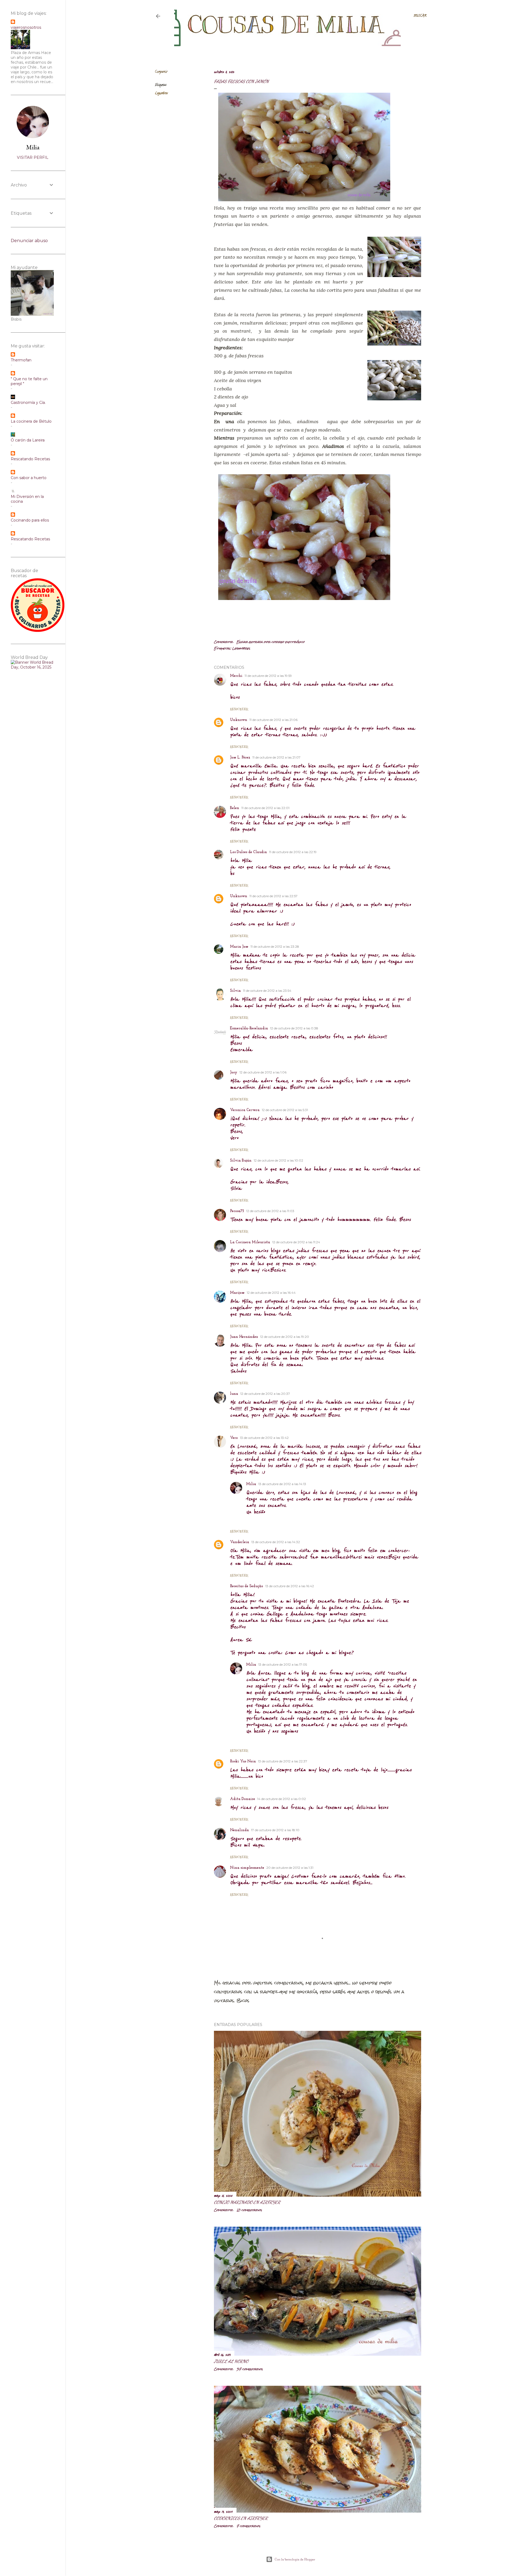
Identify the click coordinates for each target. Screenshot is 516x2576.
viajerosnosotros (26, 27)
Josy (234, 1073)
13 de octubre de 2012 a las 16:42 (290, 1586)
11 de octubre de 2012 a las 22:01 (265, 808)
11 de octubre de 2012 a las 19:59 (268, 676)
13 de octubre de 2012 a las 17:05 (283, 1664)
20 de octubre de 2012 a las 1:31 (290, 1868)
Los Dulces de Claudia (248, 852)
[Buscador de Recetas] (38, 631)
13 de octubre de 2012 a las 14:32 (276, 1542)
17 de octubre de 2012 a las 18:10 (275, 1830)
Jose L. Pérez (240, 758)
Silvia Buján (241, 1161)
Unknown (239, 720)
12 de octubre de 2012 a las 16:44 (271, 1293)
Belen (235, 808)
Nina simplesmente (247, 1868)
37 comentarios (250, 2369)
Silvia (235, 991)
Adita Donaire (243, 1799)
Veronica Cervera (245, 1110)
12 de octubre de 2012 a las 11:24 (296, 1242)
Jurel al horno (231, 2361)
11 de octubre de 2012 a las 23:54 (267, 991)
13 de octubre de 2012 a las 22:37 (283, 1761)
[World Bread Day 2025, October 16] (33, 667)
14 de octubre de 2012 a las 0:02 (282, 1799)
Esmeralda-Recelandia (249, 1028)
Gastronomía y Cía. (28, 403)
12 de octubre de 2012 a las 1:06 (263, 1072)
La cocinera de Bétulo (31, 421)
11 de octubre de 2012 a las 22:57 (273, 896)
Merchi (236, 676)
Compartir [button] (161, 72)
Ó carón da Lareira (28, 440)
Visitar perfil (33, 157)
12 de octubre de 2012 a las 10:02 (278, 1160)
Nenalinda (239, 1830)
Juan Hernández (244, 1337)
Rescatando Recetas (30, 459)
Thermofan (21, 360)
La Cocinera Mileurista (250, 1242)
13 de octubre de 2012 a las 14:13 (282, 1484)
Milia (251, 1484)
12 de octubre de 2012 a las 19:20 (285, 1337)
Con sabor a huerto (29, 478)
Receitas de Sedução (247, 1586)
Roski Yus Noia (243, 1761)
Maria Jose (239, 947)
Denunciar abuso (29, 241)
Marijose (237, 1293)
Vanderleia (240, 1542)
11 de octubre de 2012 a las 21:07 (276, 757)
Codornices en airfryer (241, 2518)
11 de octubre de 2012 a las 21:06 (273, 720)
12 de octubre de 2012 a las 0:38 (294, 1028)
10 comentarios (249, 2210)
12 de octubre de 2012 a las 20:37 (265, 1394)
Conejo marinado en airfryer (247, 2202)
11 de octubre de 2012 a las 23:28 (275, 946)
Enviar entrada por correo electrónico (270, 642)
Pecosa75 (237, 1211)
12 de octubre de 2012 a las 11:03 (270, 1211)
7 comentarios (248, 2526)
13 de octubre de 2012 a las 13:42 (264, 1438)
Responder (239, 709)
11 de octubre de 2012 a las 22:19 (293, 852)
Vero (234, 1438)
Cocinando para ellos (30, 520)
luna (234, 1394)
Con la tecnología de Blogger (295, 2559)
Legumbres (161, 93)
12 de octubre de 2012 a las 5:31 (285, 1110)
